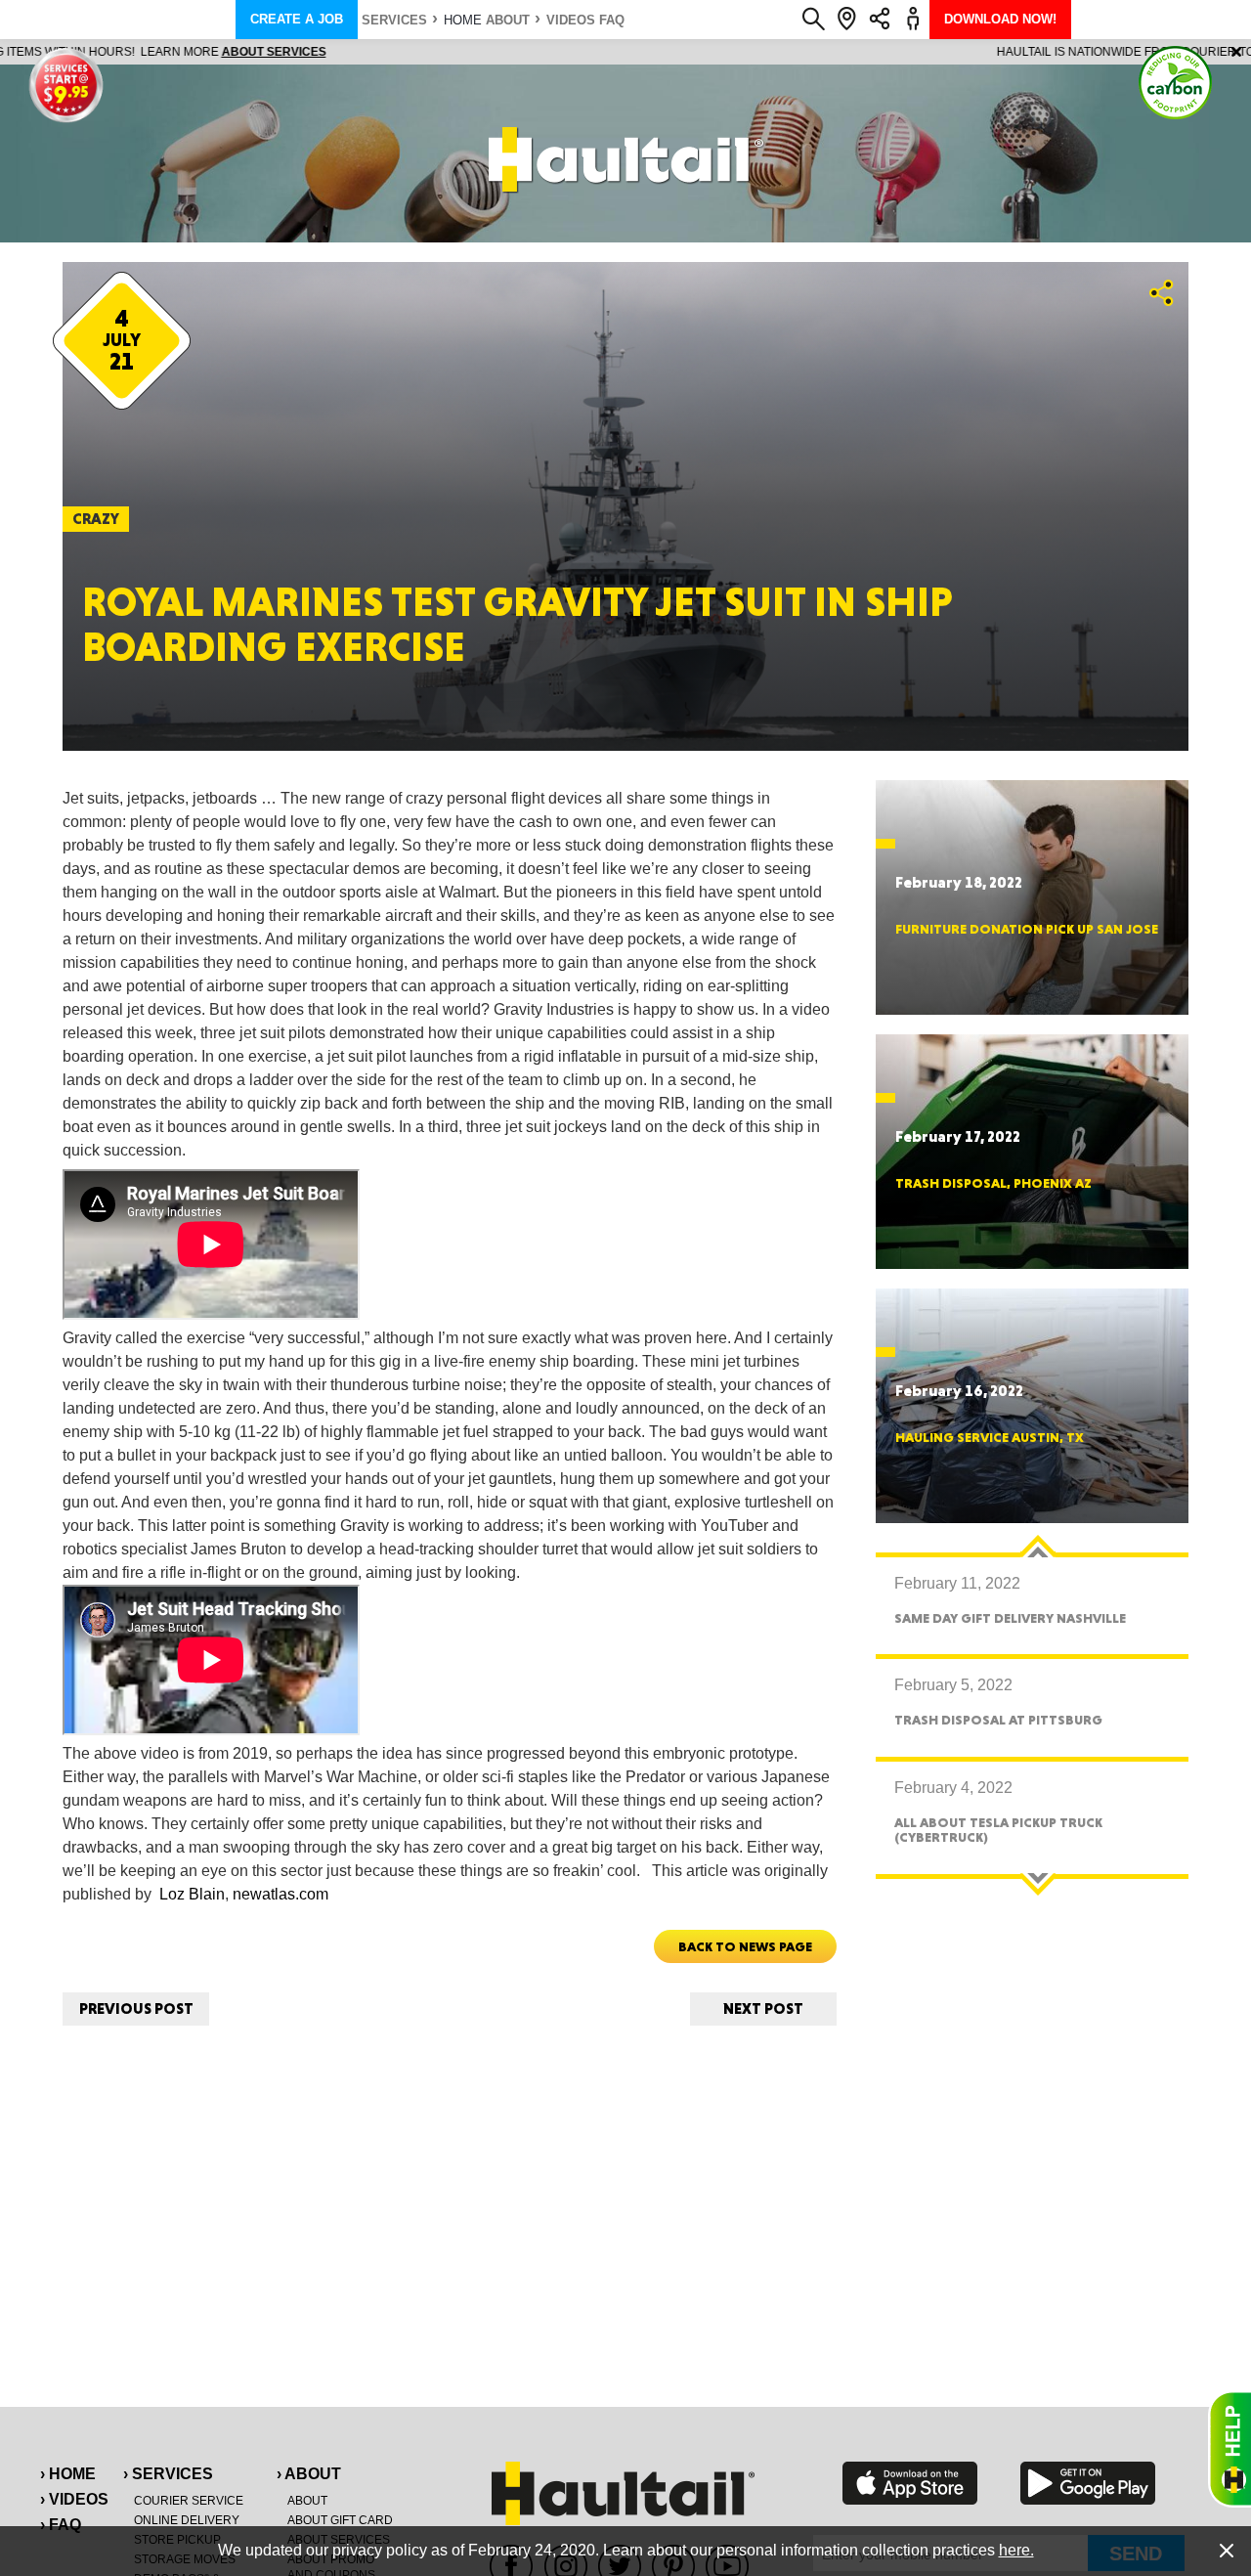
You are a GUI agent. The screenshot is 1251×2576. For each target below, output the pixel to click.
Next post (763, 2008)
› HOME (68, 2474)
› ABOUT (309, 2474)
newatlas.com (280, 1894)
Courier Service (189, 2501)
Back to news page (745, 1946)
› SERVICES (168, 2474)
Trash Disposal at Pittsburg (998, 1720)
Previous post (136, 2008)
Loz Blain (192, 1894)
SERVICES (394, 20)
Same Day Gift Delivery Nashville (1010, 1618)
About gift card (340, 2520)
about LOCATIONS (894, 52)
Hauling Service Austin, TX (990, 1437)
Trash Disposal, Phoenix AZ (993, 1183)
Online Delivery (187, 2520)
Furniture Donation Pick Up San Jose (1027, 929)
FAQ (612, 20)
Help (1229, 2449)
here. (1016, 2550)
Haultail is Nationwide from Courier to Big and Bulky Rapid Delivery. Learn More (626, 52)
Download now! (1000, 19)
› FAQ (61, 2525)
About (508, 20)
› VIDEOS (74, 2499)
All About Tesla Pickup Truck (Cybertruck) (998, 1830)
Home (463, 20)
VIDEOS (571, 20)
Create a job (297, 19)
